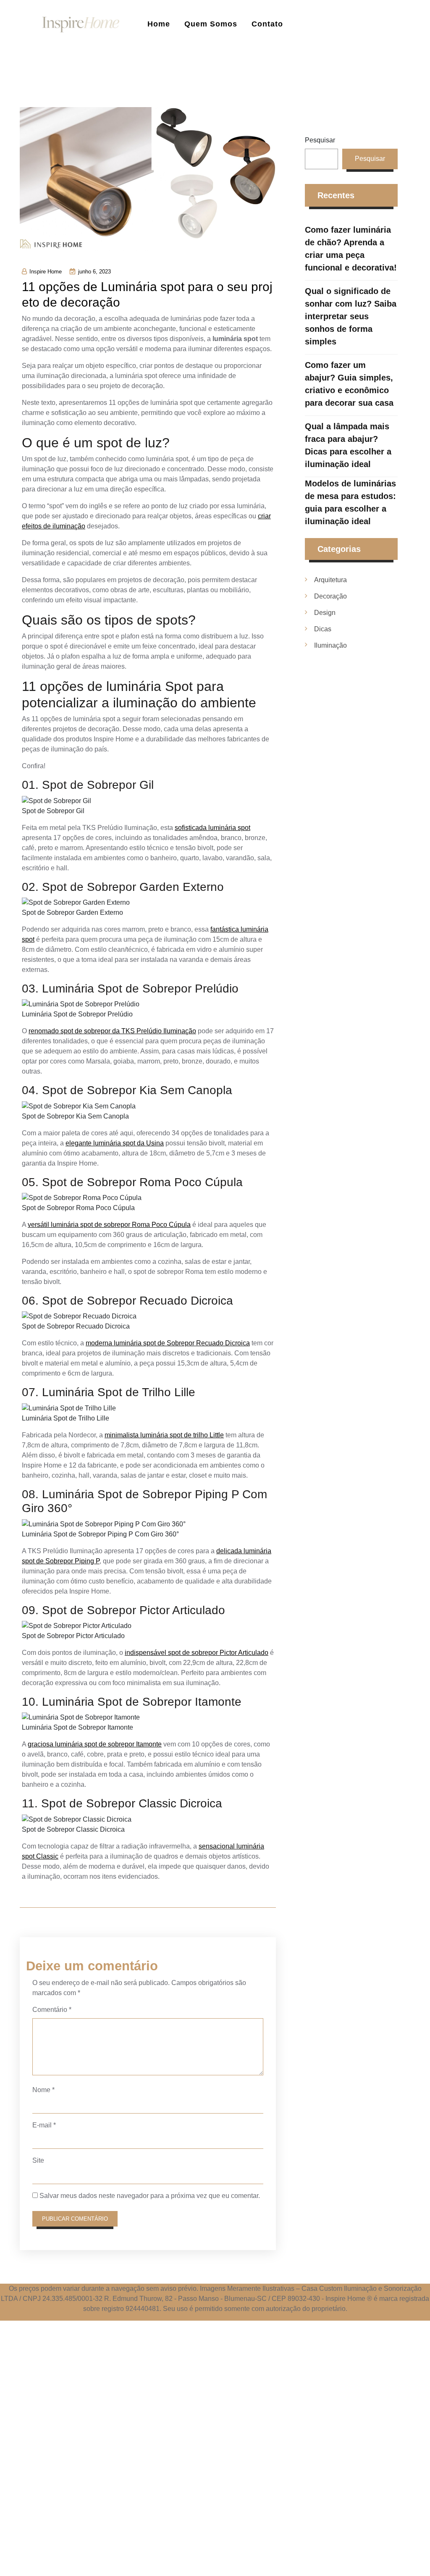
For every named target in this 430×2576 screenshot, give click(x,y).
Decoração (330, 596)
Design (325, 613)
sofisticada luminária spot (212, 828)
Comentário (52, 2010)
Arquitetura (330, 580)
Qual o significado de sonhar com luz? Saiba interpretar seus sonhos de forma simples (351, 316)
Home (159, 24)
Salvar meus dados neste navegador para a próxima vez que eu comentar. (150, 2196)
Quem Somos (211, 24)
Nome (43, 2090)
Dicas (323, 629)
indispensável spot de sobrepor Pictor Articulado (197, 1653)
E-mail (44, 2125)
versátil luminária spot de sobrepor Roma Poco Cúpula (109, 1225)
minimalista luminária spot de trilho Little (164, 1435)
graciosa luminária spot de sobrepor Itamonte (95, 1744)
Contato (267, 24)
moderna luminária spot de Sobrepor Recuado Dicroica (168, 1343)
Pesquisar (320, 140)
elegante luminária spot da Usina (115, 1143)
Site (38, 2160)
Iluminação (330, 645)
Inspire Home (46, 272)
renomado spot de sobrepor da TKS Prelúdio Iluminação (112, 1031)
